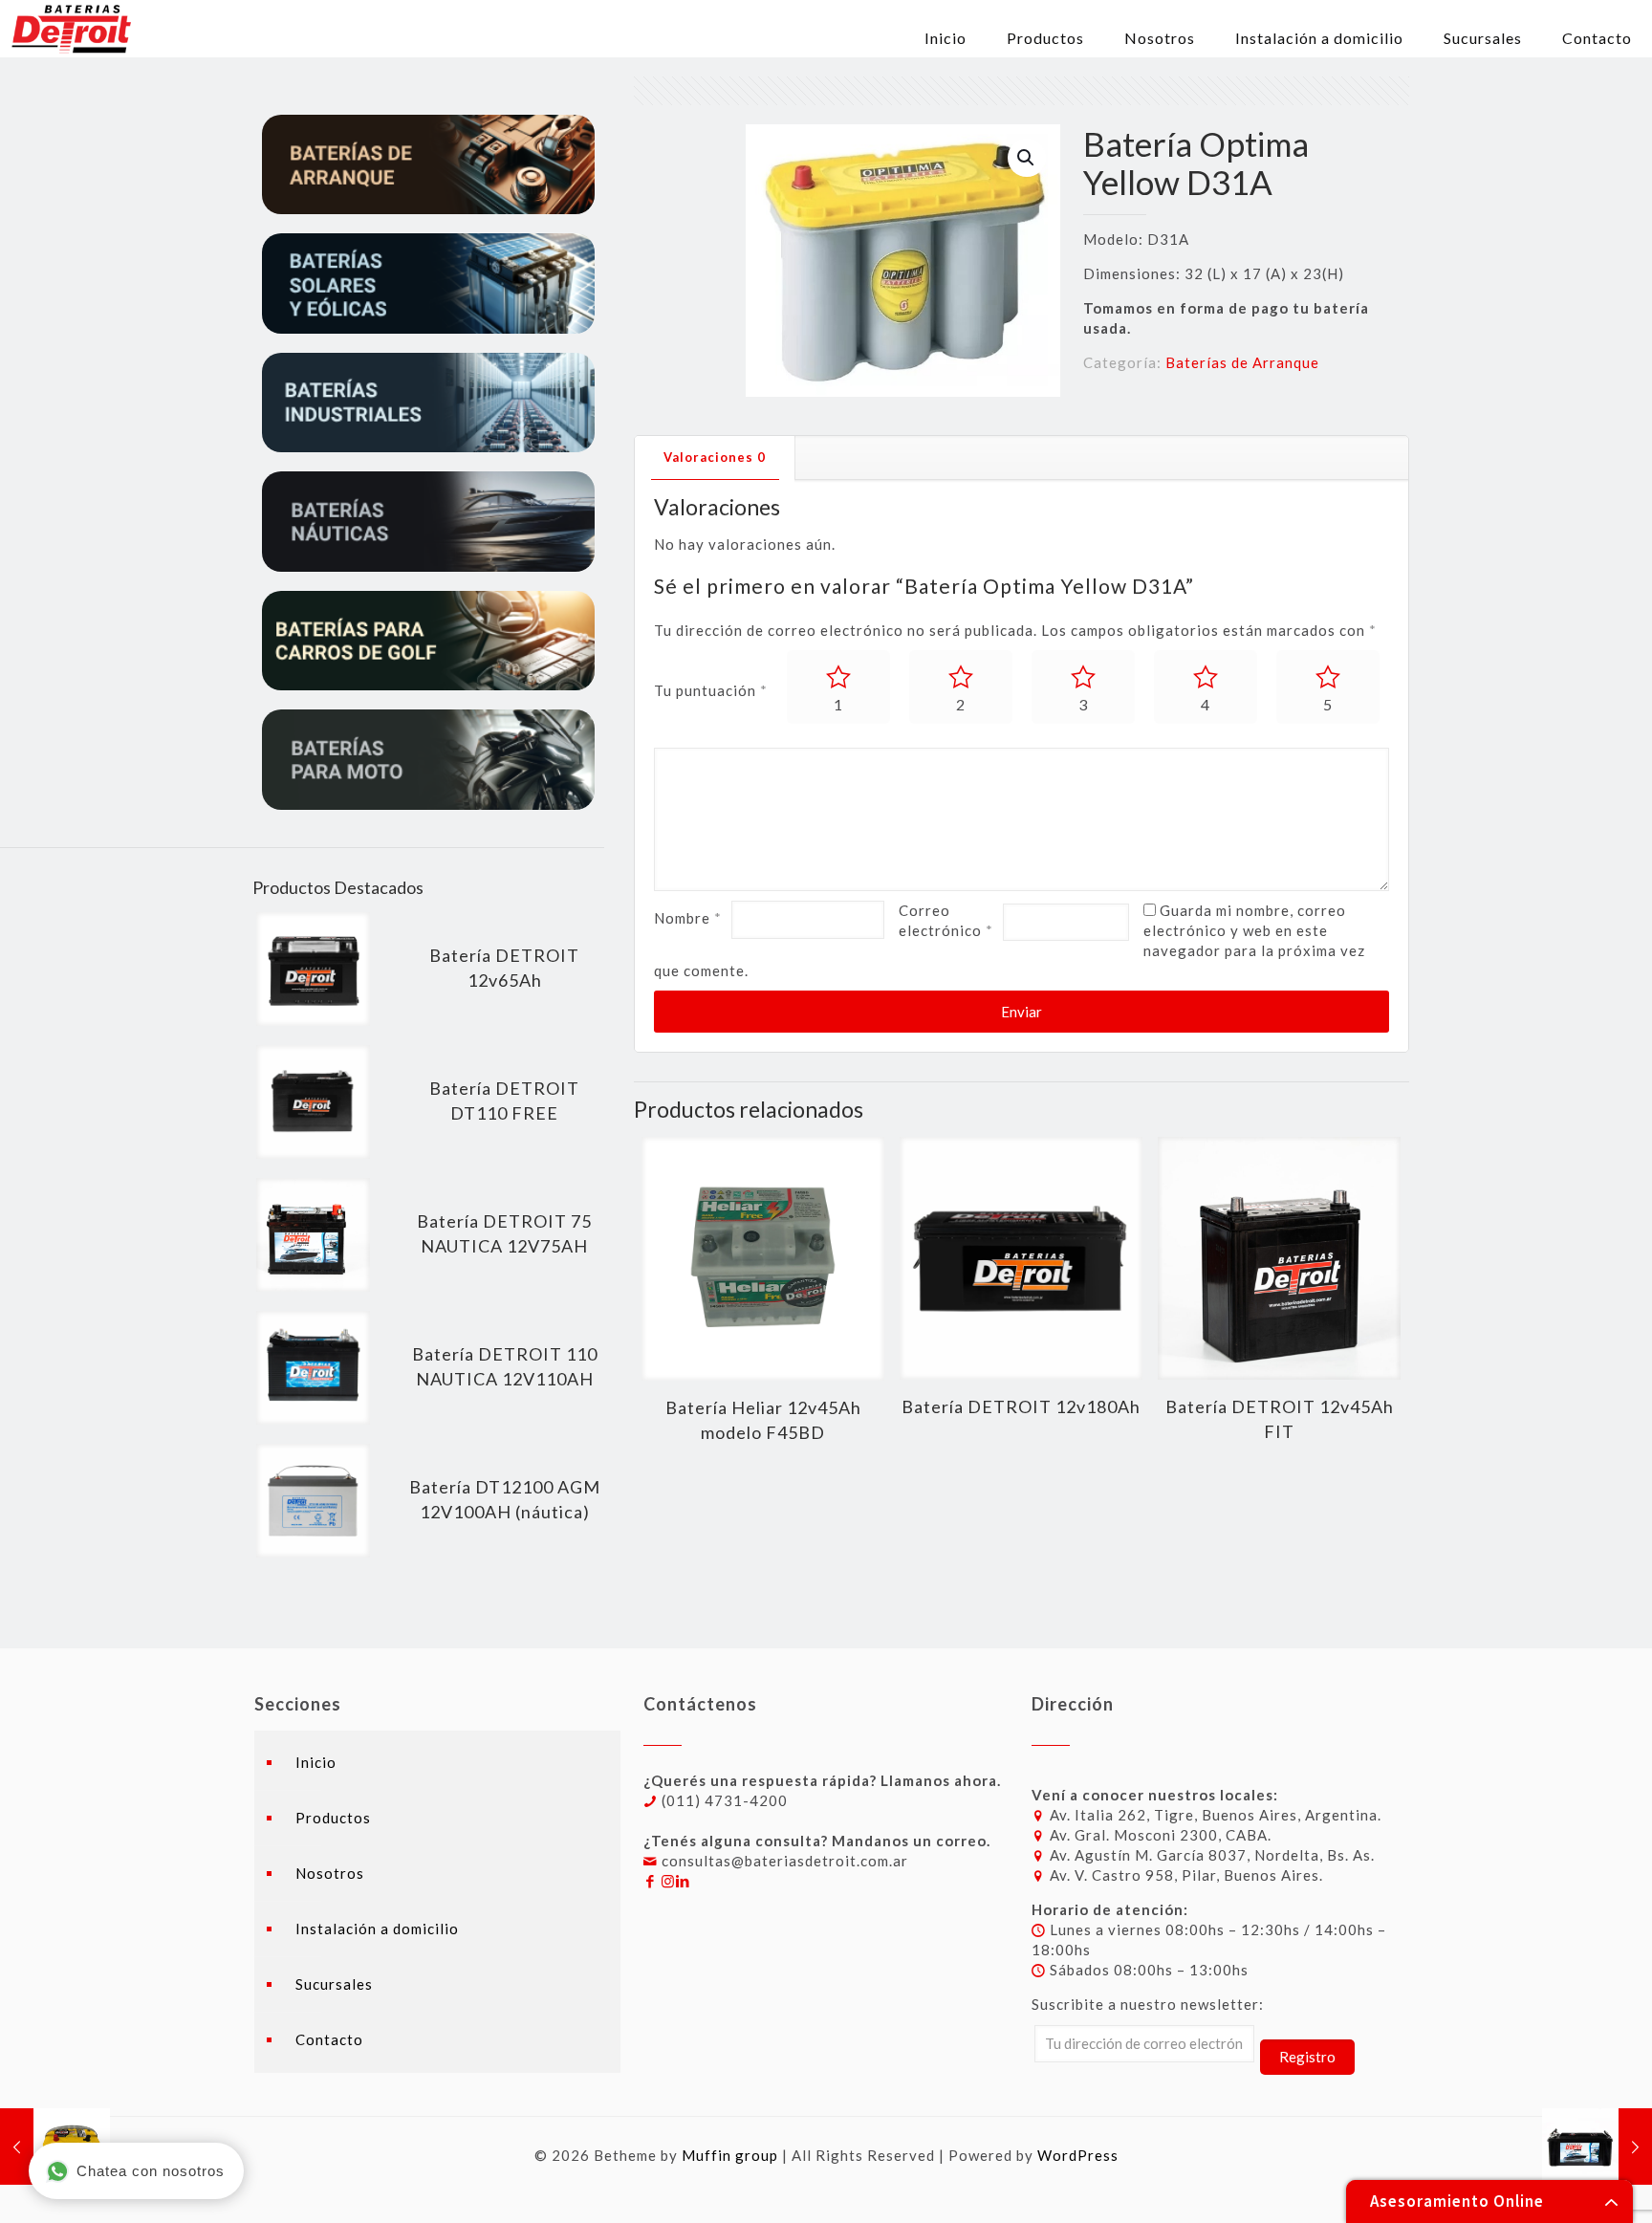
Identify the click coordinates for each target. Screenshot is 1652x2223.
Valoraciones (715, 457)
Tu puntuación (711, 690)
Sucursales (334, 1984)
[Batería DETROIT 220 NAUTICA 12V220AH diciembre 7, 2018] (1597, 2147)
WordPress (1078, 2155)
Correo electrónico (946, 920)
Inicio (316, 1762)
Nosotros (330, 1873)
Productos (333, 1818)
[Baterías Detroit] (71, 29)
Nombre (688, 918)
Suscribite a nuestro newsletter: (1148, 2004)
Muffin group (730, 2155)
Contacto (329, 2039)
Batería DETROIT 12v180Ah (1021, 1406)
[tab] (715, 458)
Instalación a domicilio (377, 1929)
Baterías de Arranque (1242, 362)
